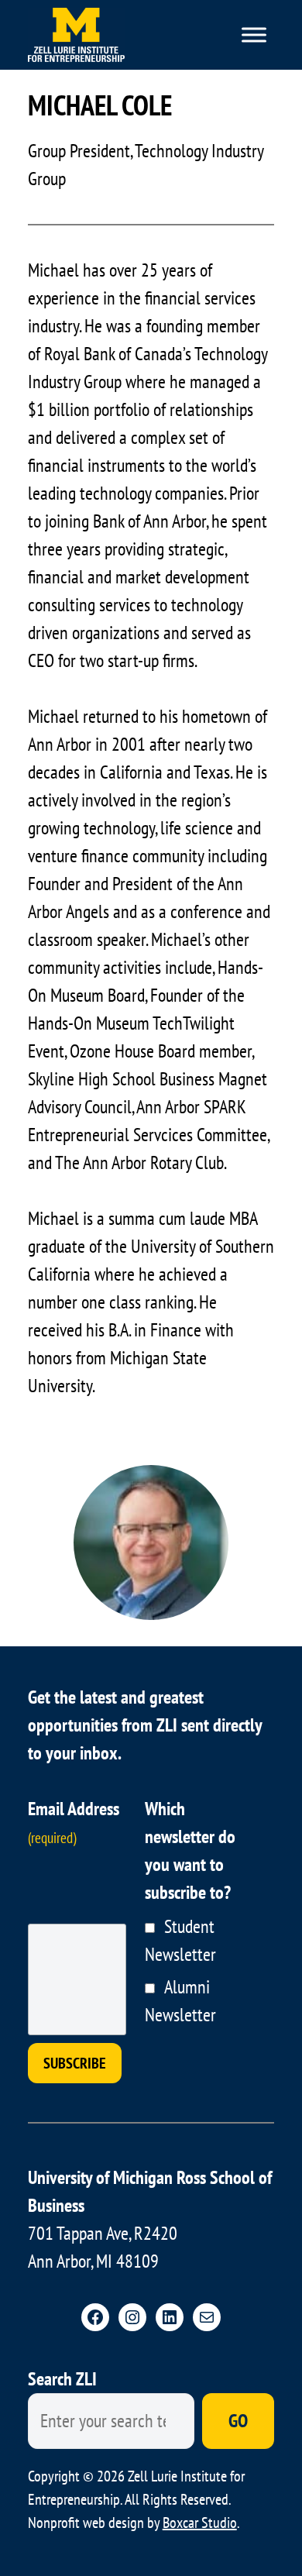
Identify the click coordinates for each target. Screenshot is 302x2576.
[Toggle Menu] (254, 35)
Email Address (74, 1822)
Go (238, 2421)
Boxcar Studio (200, 2523)
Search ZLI (62, 2379)
